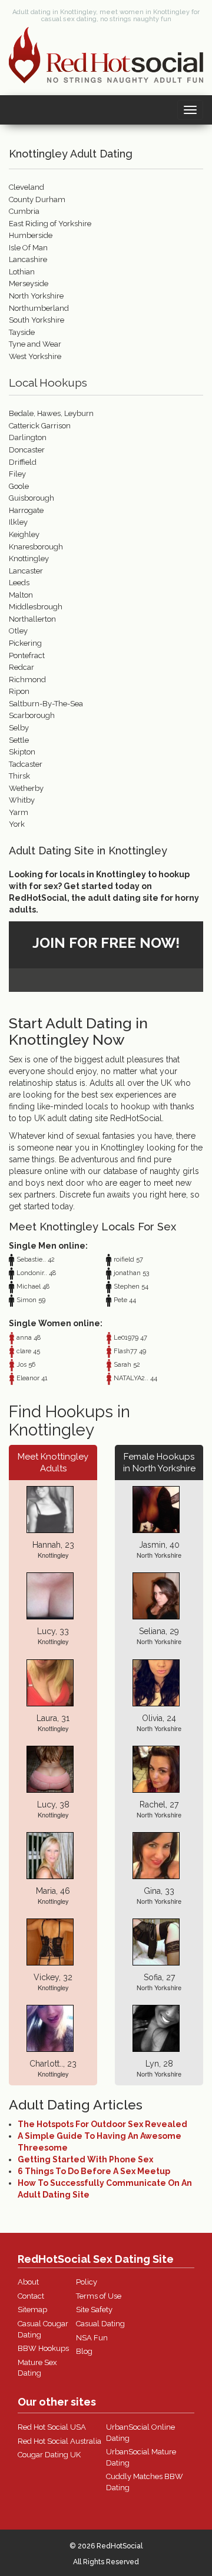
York (17, 824)
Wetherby (26, 788)
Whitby (22, 800)
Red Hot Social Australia (59, 2441)
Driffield (23, 462)
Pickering (25, 643)
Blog (84, 2351)
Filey (17, 474)
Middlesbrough (36, 607)
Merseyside (29, 284)
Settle (19, 740)
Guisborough (32, 498)
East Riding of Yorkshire (50, 224)
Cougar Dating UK (49, 2455)
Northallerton (32, 619)
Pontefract (27, 655)
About (28, 2282)
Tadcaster (26, 764)
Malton (21, 595)
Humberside (31, 235)
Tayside (22, 332)
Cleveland (26, 187)
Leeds (19, 583)
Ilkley (18, 522)
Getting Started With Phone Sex (85, 2159)
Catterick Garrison (40, 426)
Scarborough (32, 715)
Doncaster (27, 450)
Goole (19, 486)
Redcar (21, 667)
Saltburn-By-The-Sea (46, 704)
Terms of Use (99, 2296)
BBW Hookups (43, 2348)
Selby (19, 728)
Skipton (22, 752)
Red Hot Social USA (52, 2427)
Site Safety (94, 2310)
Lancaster (26, 571)
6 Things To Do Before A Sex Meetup (94, 2171)
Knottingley (29, 559)
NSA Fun (92, 2338)
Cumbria (24, 211)
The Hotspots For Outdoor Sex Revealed (102, 2124)
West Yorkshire (35, 356)
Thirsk (19, 776)
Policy (87, 2282)
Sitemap (32, 2310)
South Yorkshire (37, 320)
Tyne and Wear (35, 344)
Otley (18, 631)
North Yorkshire (36, 296)
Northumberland (39, 308)
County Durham (37, 199)
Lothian (22, 272)
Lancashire (28, 259)
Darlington (28, 437)
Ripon (19, 691)
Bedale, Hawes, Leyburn (51, 413)
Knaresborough (36, 547)
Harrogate (26, 510)
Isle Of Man (28, 248)
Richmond (27, 680)
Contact (31, 2296)
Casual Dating (100, 2324)
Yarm (19, 812)
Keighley (24, 534)
